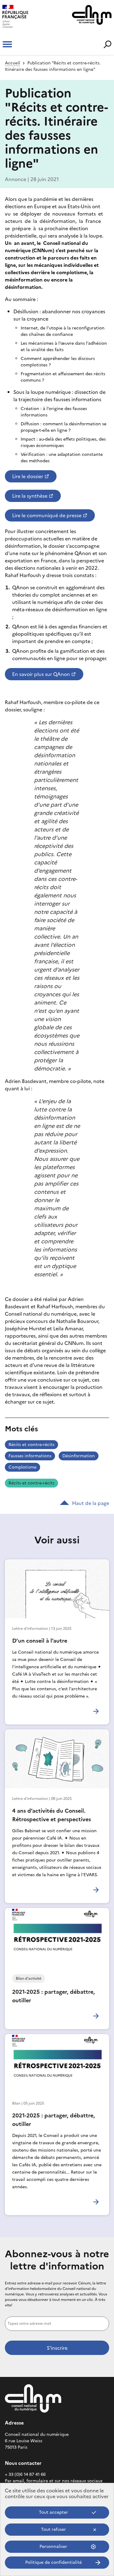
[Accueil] (27, 17)
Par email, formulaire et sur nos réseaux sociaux (54, 2481)
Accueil (12, 63)
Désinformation (79, 1456)
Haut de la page (91, 1503)
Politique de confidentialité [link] (54, 2562)
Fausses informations (30, 1456)
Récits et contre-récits (31, 1445)
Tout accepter (54, 2512)
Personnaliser (53, 2547)
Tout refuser (54, 2529)
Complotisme (22, 1467)
